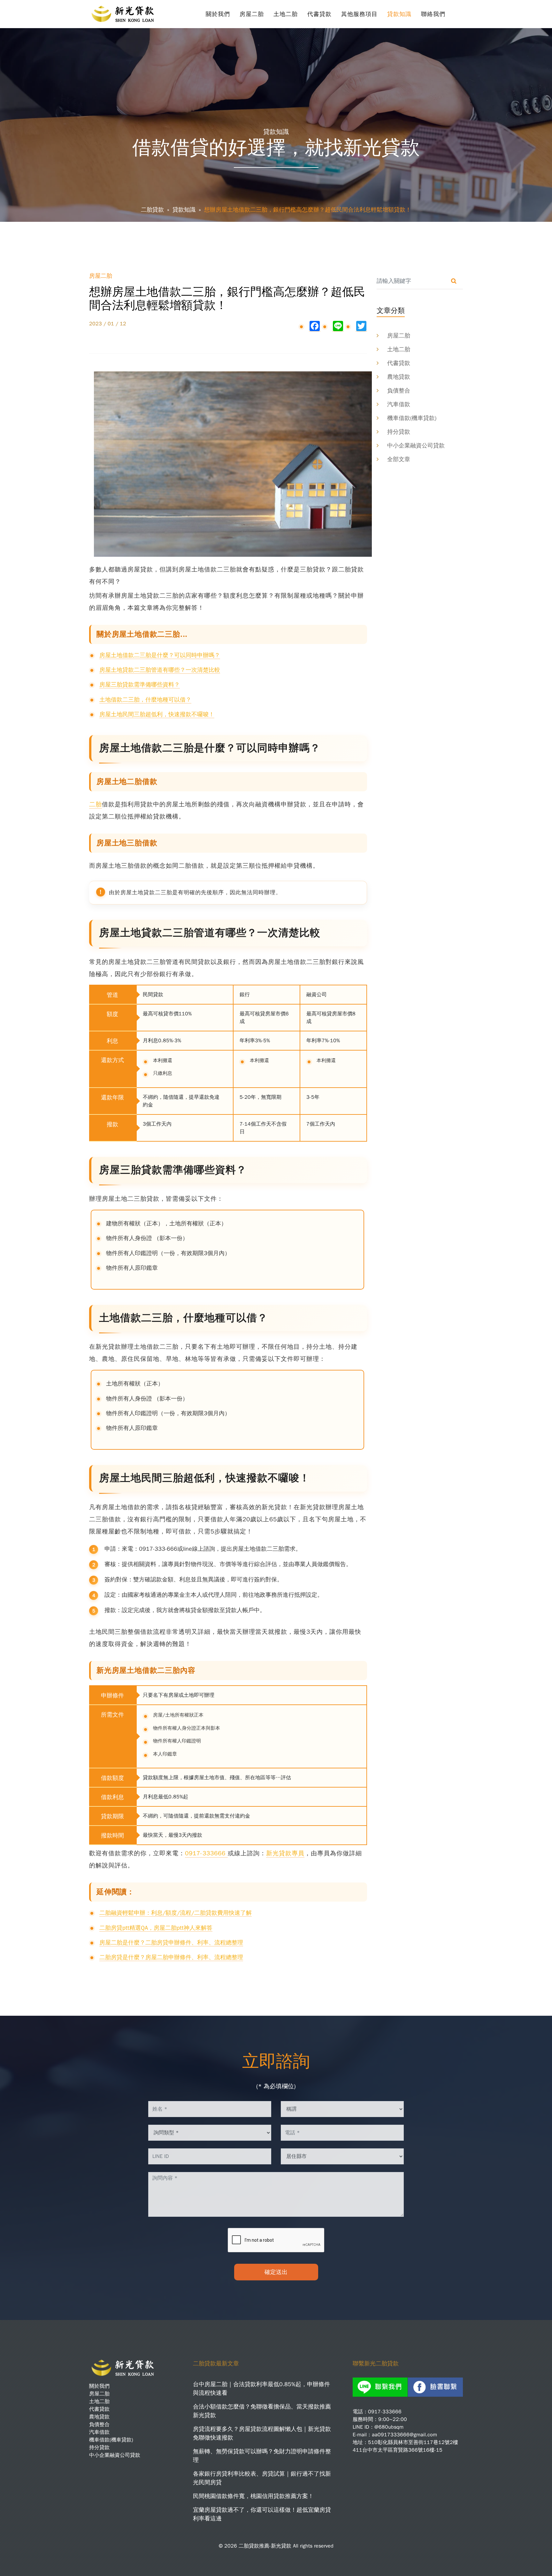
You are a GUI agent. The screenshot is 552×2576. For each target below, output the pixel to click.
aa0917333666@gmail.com (404, 2435)
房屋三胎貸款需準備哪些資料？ (140, 685)
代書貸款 (319, 14)
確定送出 (276, 2272)
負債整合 (399, 391)
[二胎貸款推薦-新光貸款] (124, 12)
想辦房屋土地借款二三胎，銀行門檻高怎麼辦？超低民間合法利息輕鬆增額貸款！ (308, 210)
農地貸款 (399, 377)
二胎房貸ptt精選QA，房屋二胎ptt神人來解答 (156, 1928)
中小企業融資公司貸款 (416, 446)
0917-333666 (206, 1853)
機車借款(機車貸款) (412, 418)
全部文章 (399, 459)
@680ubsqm (389, 2427)
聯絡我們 (433, 14)
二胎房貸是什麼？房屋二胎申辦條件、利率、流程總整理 (171, 1957)
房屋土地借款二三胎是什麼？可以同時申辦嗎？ (160, 655)
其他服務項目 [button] (359, 14)
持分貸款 (399, 432)
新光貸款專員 (285, 1853)
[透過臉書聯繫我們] (435, 2387)
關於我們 (218, 14)
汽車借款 (399, 404)
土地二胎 (286, 14)
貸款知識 (399, 14)
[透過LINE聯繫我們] (380, 2387)
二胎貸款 (152, 210)
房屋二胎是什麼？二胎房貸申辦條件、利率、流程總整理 (171, 1943)
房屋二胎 (252, 14)
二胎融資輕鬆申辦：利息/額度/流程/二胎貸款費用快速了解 (176, 1913)
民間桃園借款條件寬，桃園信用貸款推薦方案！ (253, 2496)
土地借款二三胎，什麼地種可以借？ (145, 700)
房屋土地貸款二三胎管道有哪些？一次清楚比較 (160, 670)
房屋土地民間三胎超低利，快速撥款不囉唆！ (157, 714)
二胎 (96, 804)
